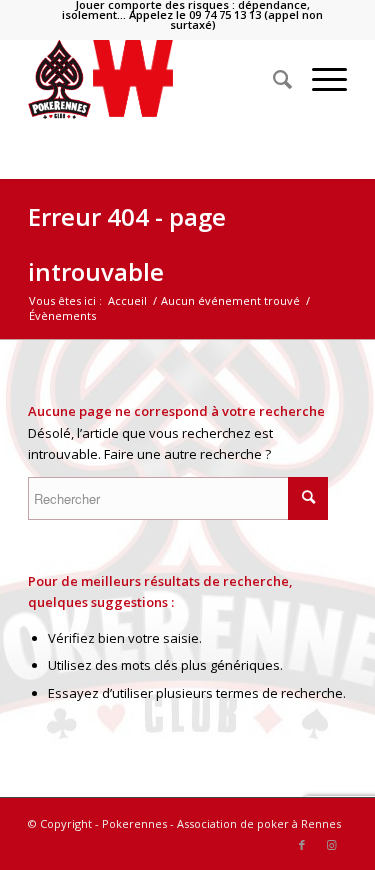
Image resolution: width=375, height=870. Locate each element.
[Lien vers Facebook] (302, 845)
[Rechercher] (272, 79)
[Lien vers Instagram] (332, 845)
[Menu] (319, 79)
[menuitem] (192, 15)
